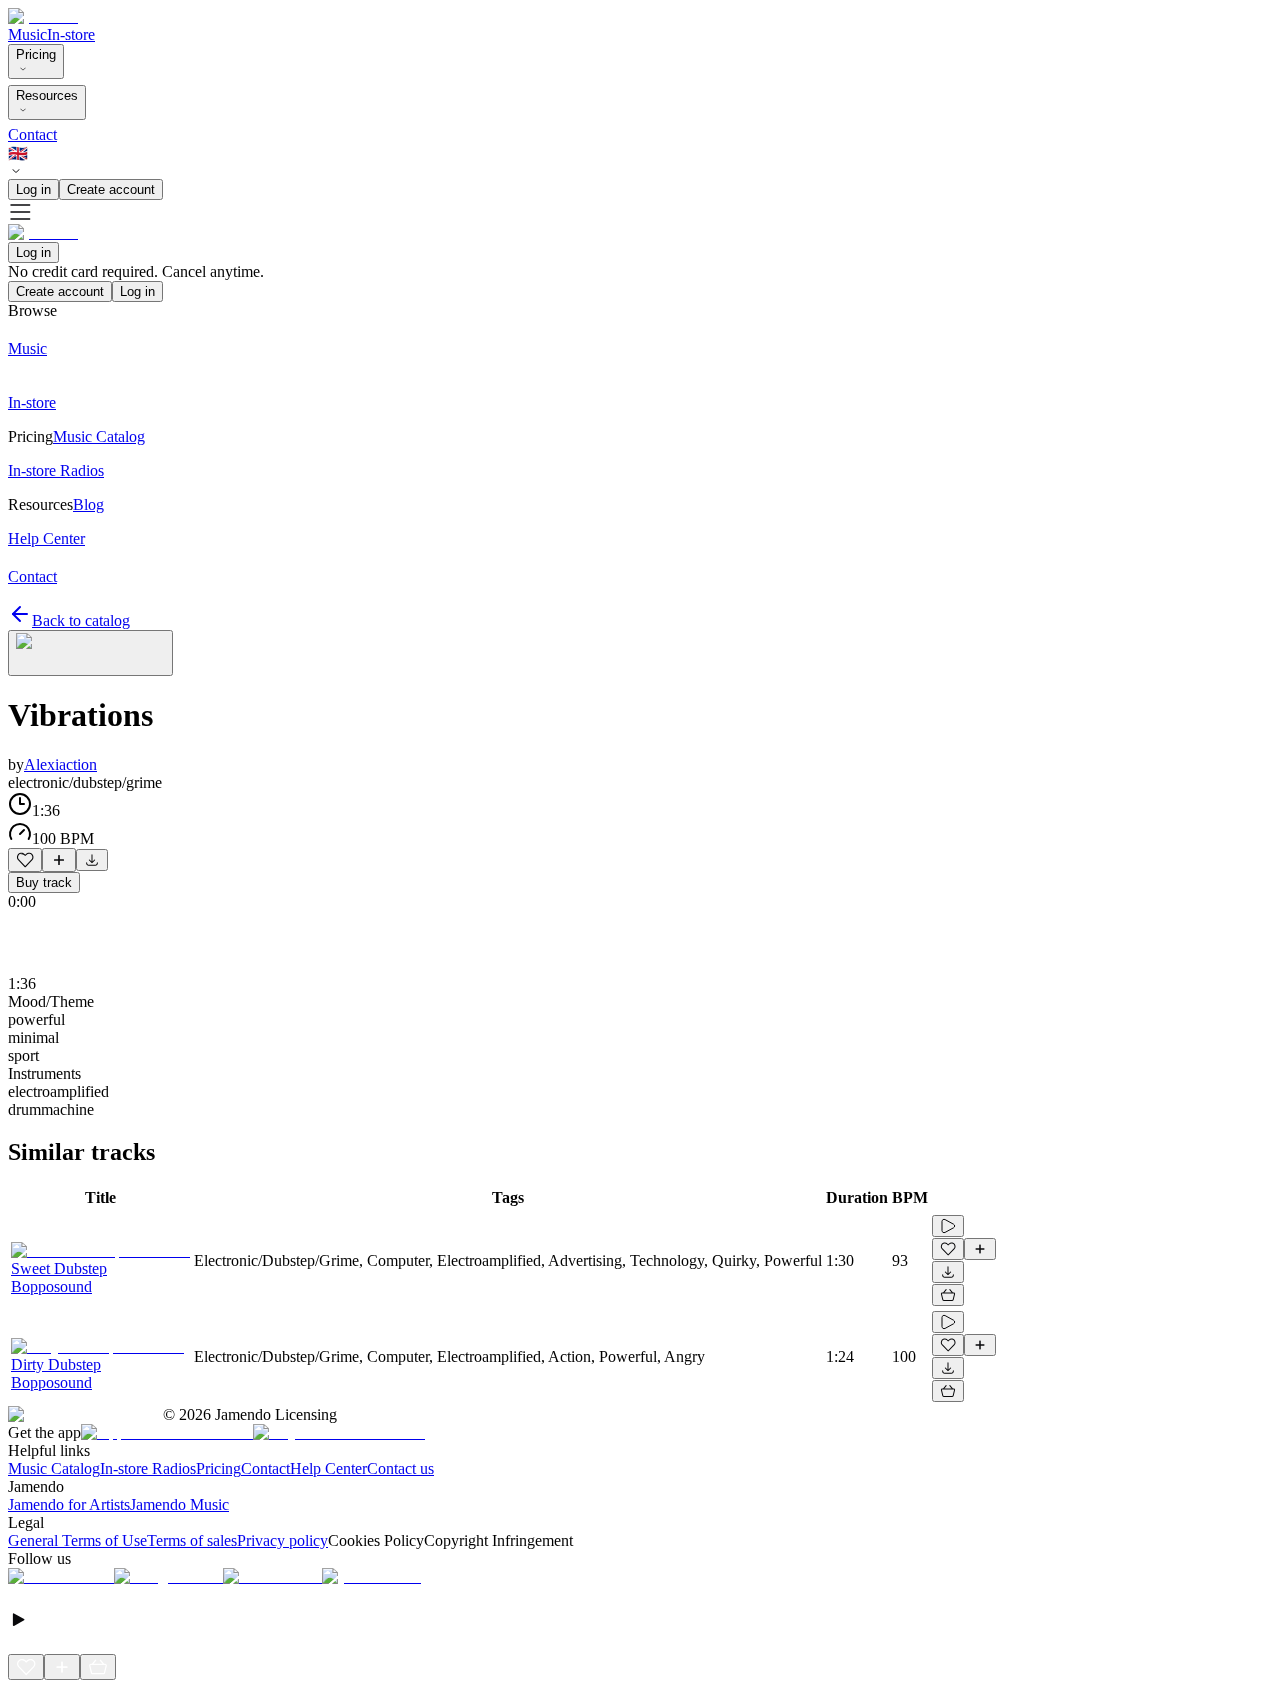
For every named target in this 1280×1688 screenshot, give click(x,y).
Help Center (328, 1468)
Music (27, 34)
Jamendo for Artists (69, 1504)
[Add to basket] (948, 1295)
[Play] (90, 653)
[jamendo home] (43, 16)
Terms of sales (192, 1540)
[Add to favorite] (25, 860)
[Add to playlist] (59, 860)
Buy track (44, 882)
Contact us (400, 1468)
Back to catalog (81, 620)
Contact (32, 134)
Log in (33, 189)
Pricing (36, 54)
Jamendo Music (179, 1504)
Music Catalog (54, 1468)
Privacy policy (282, 1540)
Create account (111, 189)
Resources (47, 95)
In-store (71, 34)
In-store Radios (148, 1468)
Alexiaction (60, 764)
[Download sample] (92, 860)
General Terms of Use (77, 1540)
